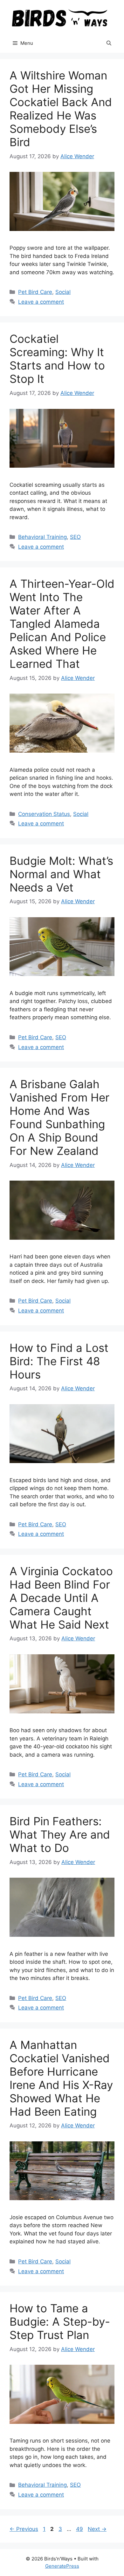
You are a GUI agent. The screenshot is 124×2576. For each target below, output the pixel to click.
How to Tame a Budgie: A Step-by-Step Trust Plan (60, 2322)
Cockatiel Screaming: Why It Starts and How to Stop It (57, 359)
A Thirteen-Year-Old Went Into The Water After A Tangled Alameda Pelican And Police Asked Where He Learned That (62, 624)
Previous (24, 2529)
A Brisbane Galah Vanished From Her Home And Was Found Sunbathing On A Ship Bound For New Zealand (59, 1117)
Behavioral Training (42, 537)
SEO (75, 537)
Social (63, 292)
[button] (109, 43)
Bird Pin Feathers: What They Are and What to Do (60, 1834)
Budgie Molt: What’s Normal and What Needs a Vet (61, 874)
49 (80, 2529)
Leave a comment (41, 302)
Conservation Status (44, 814)
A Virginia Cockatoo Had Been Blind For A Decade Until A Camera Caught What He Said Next (61, 1598)
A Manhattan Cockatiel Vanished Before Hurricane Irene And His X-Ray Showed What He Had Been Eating (61, 2078)
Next (97, 2529)
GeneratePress (62, 2566)
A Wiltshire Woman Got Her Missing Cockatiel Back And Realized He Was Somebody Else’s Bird (61, 109)
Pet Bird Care (35, 292)
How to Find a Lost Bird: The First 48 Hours (59, 1361)
